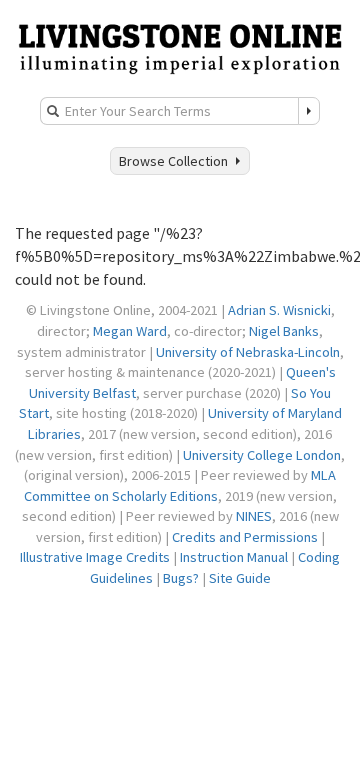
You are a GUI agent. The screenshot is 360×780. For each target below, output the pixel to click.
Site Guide (240, 578)
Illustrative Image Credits (95, 557)
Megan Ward (130, 331)
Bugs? (181, 578)
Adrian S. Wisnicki (279, 310)
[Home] (180, 47)
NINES (254, 516)
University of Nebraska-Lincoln (248, 352)
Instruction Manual (234, 557)
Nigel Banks (284, 331)
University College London (262, 455)
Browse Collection (176, 161)
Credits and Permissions (245, 537)
